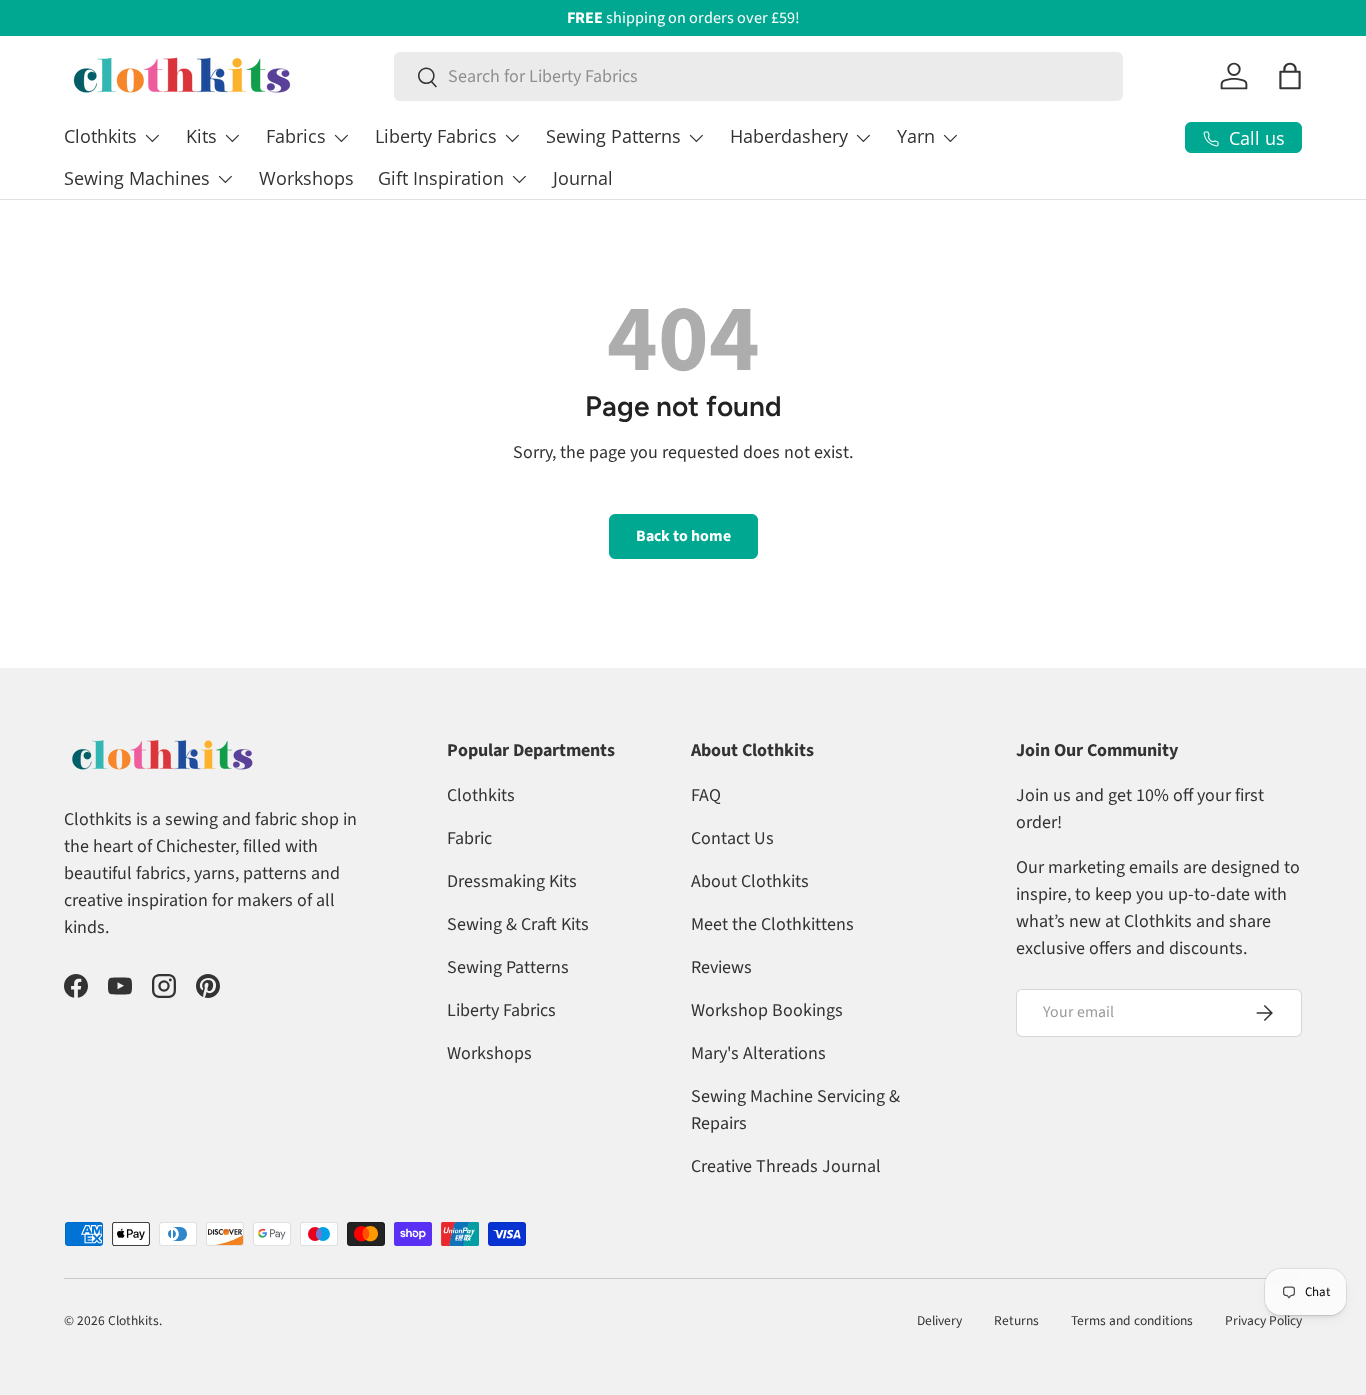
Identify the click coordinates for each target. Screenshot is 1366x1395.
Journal (583, 178)
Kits (201, 136)
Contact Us (732, 838)
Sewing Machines (137, 178)
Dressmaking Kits (512, 881)
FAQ (706, 795)
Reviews (721, 967)
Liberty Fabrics (436, 136)
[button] (1290, 76)
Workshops (306, 178)
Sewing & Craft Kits (518, 924)
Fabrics (296, 136)
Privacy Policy (1263, 1320)
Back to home (683, 536)
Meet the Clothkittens (772, 924)
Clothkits (100, 136)
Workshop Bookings (767, 1010)
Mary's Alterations (758, 1053)
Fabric (469, 838)
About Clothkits (750, 881)
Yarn (916, 136)
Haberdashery (789, 136)
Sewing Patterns (613, 136)
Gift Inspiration (441, 178)
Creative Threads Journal (786, 1166)
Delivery (939, 1320)
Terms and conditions (1132, 1320)
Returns (1016, 1320)
